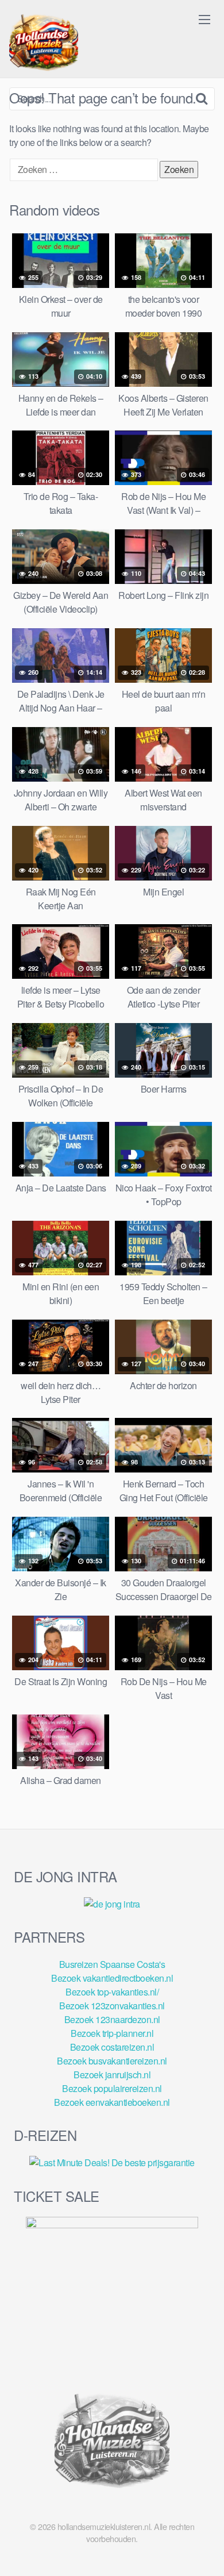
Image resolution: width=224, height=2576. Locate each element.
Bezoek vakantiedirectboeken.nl (112, 1978)
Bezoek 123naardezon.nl (112, 2019)
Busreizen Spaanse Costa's (112, 1964)
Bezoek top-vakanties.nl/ (112, 1992)
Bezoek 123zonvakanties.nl (112, 2006)
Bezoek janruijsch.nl (112, 2075)
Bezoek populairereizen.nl (112, 2088)
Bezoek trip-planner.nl (112, 2033)
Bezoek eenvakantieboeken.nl (112, 2102)
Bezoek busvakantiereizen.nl (112, 2061)
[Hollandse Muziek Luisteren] (44, 44)
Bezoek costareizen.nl (112, 2047)
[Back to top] (204, 2551)
